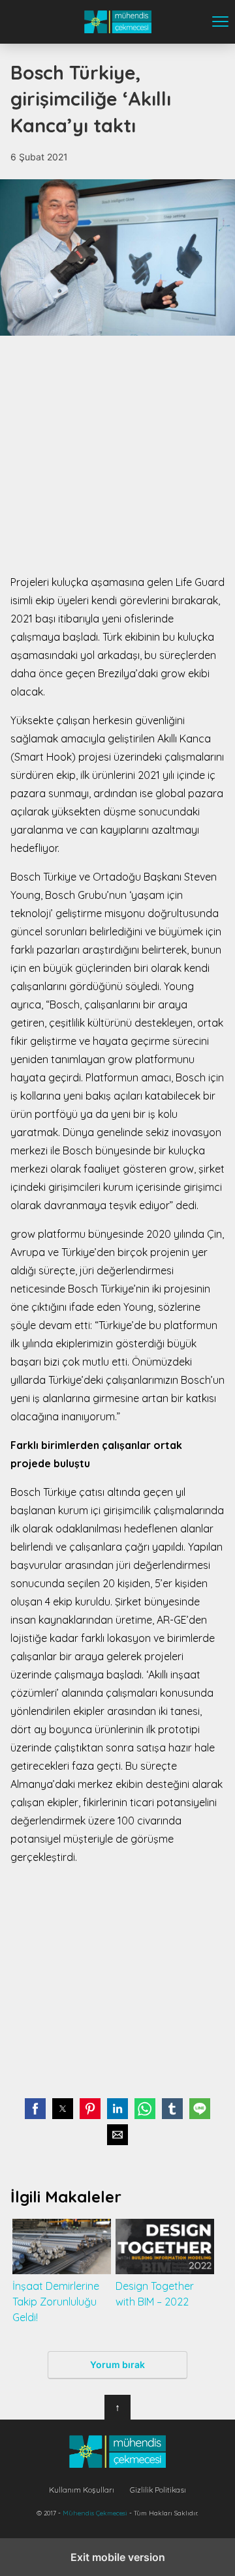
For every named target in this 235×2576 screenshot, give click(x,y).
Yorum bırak (117, 2364)
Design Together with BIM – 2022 (155, 2294)
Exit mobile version (118, 2557)
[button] (35, 2109)
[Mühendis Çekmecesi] (117, 2452)
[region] (117, 454)
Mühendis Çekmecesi (118, 22)
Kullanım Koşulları (82, 2490)
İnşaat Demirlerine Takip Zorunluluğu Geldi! (56, 2302)
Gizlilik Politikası (158, 2490)
